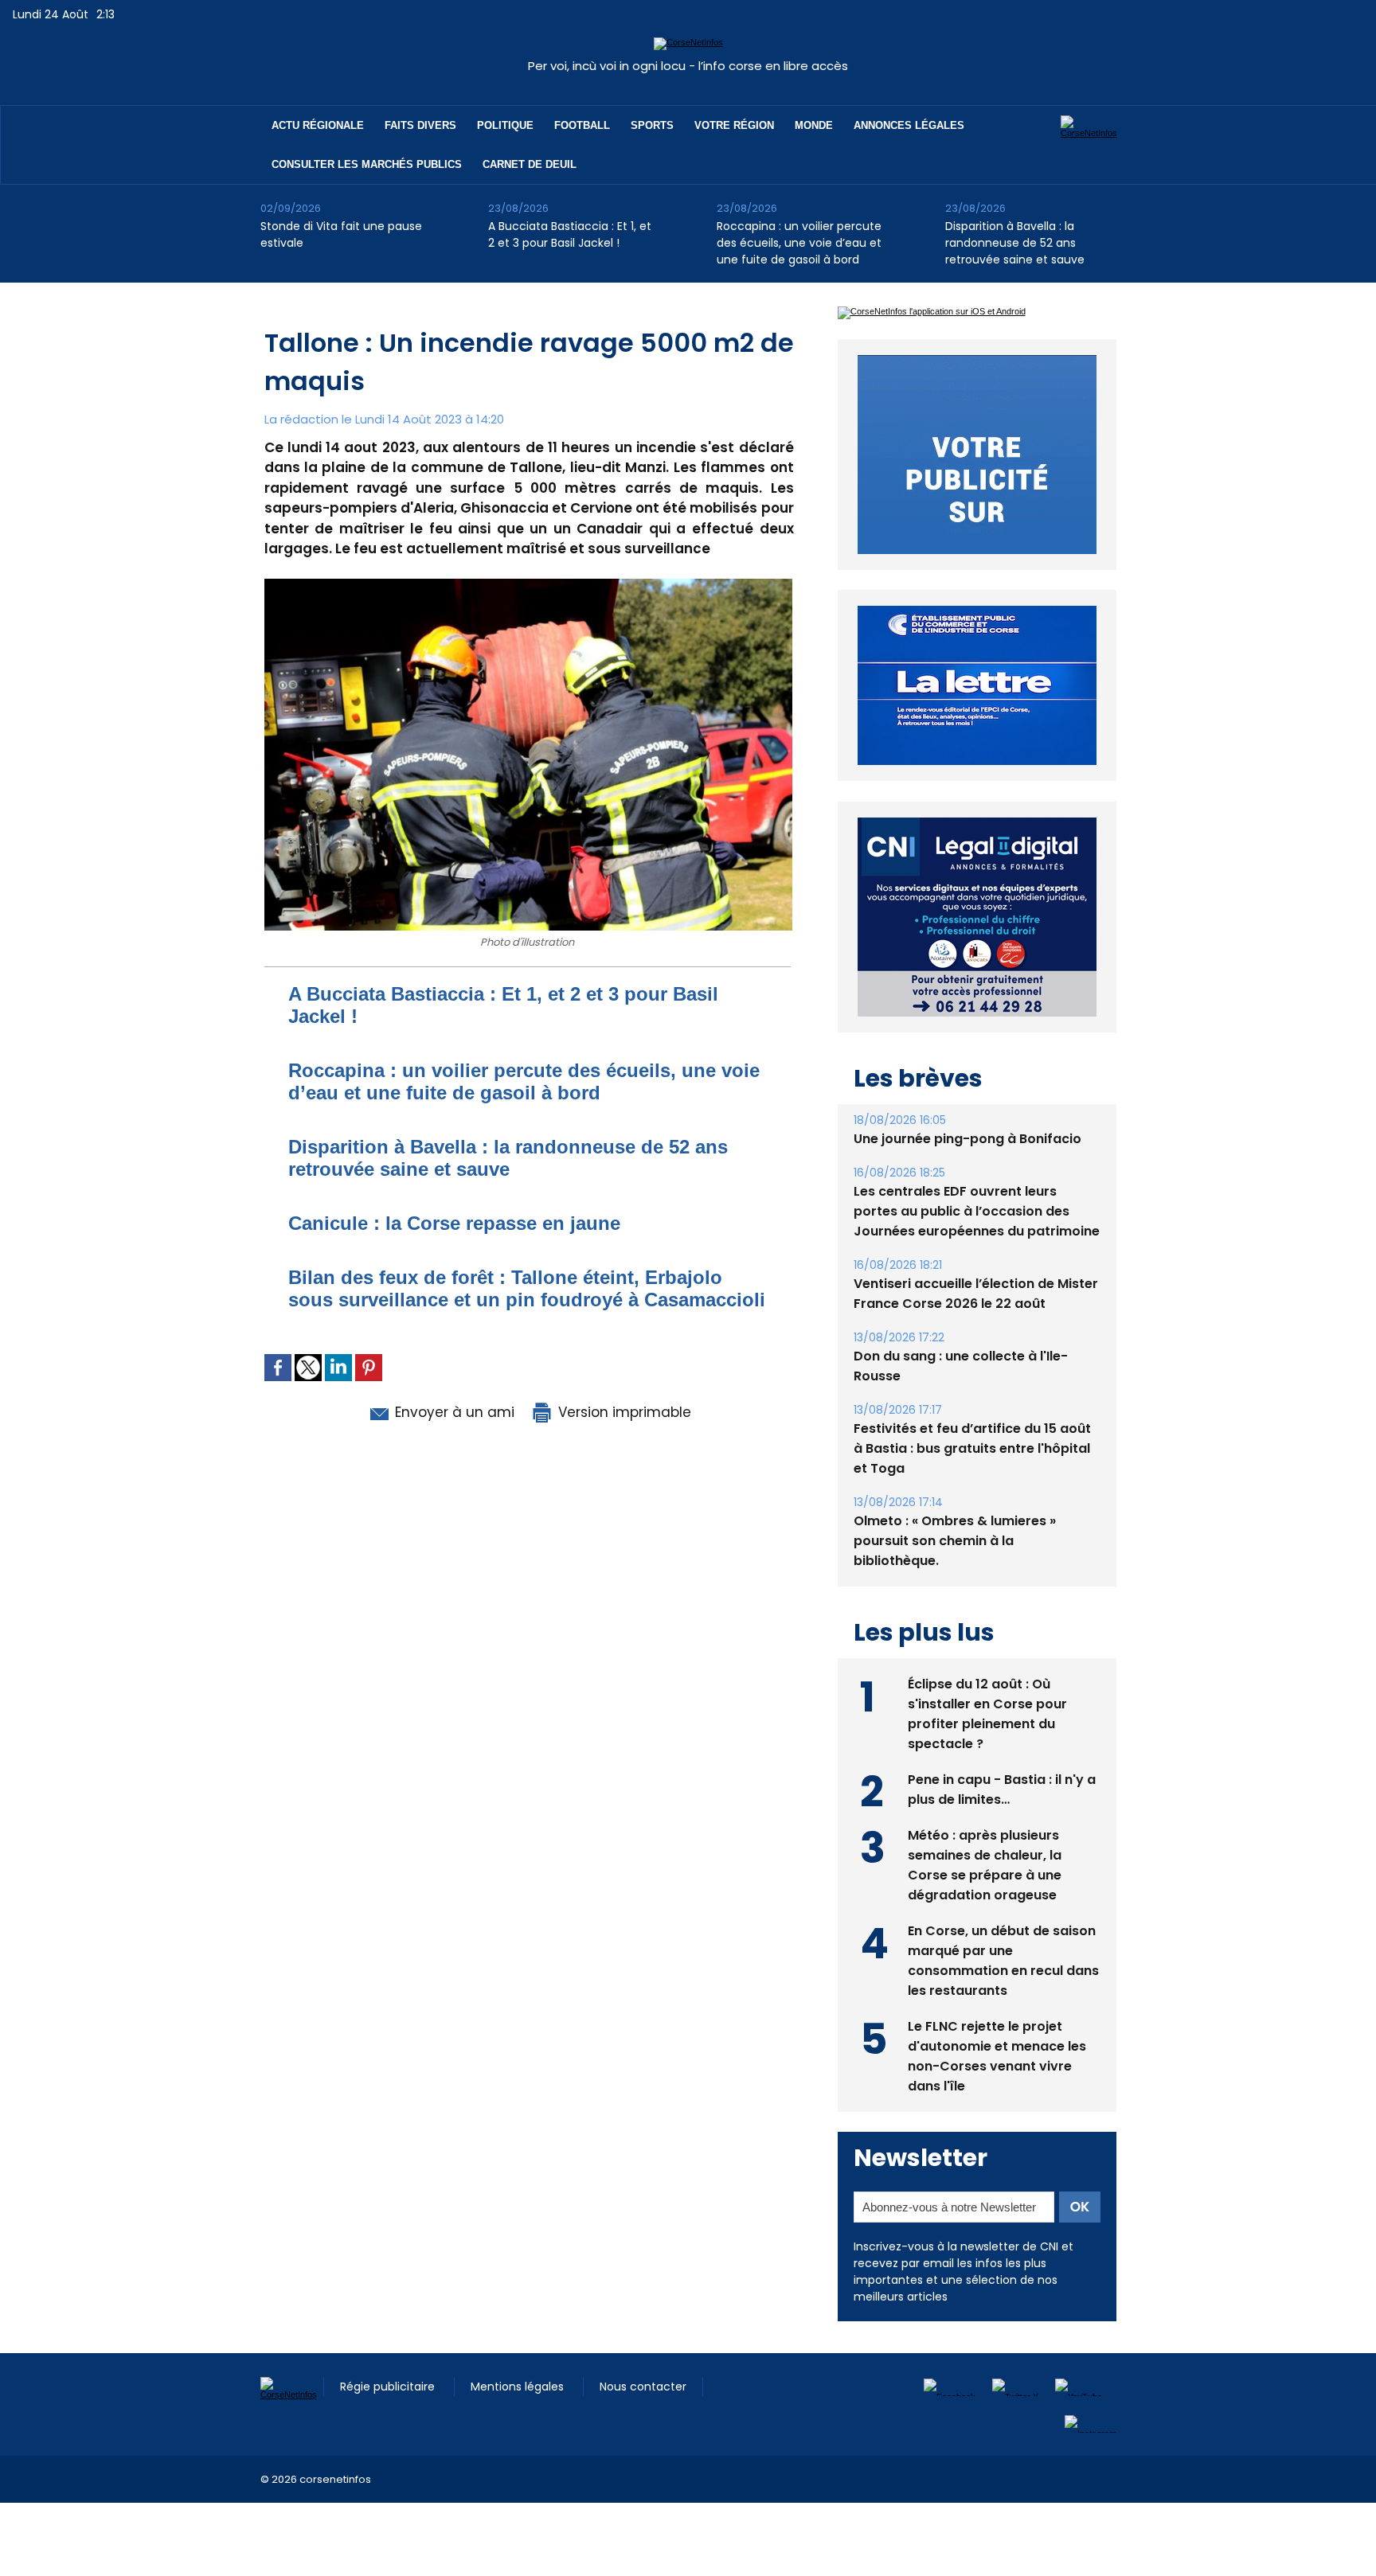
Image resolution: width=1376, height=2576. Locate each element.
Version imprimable (623, 1412)
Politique (505, 125)
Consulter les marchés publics (367, 164)
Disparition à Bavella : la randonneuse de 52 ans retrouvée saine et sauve (1015, 243)
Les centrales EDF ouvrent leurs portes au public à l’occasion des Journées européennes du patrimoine (977, 1211)
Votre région (734, 125)
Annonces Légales (909, 125)
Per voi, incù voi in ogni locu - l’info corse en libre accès (688, 66)
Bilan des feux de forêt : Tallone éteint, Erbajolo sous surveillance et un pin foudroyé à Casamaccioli (527, 1288)
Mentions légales (519, 2387)
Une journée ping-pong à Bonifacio (967, 1139)
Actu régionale (318, 125)
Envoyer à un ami (453, 1412)
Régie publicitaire (389, 2387)
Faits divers (420, 125)
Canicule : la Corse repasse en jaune (454, 1223)
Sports (652, 125)
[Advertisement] (290, 2539)
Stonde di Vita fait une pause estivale (341, 234)
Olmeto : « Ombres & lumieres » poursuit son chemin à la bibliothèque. (955, 1541)
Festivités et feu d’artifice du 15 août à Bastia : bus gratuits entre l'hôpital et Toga (972, 1448)
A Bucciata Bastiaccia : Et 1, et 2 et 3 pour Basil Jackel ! (570, 234)
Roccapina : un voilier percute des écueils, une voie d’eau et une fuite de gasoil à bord (799, 243)
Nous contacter (643, 2387)
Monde (814, 125)
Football (582, 125)
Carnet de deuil (530, 164)
